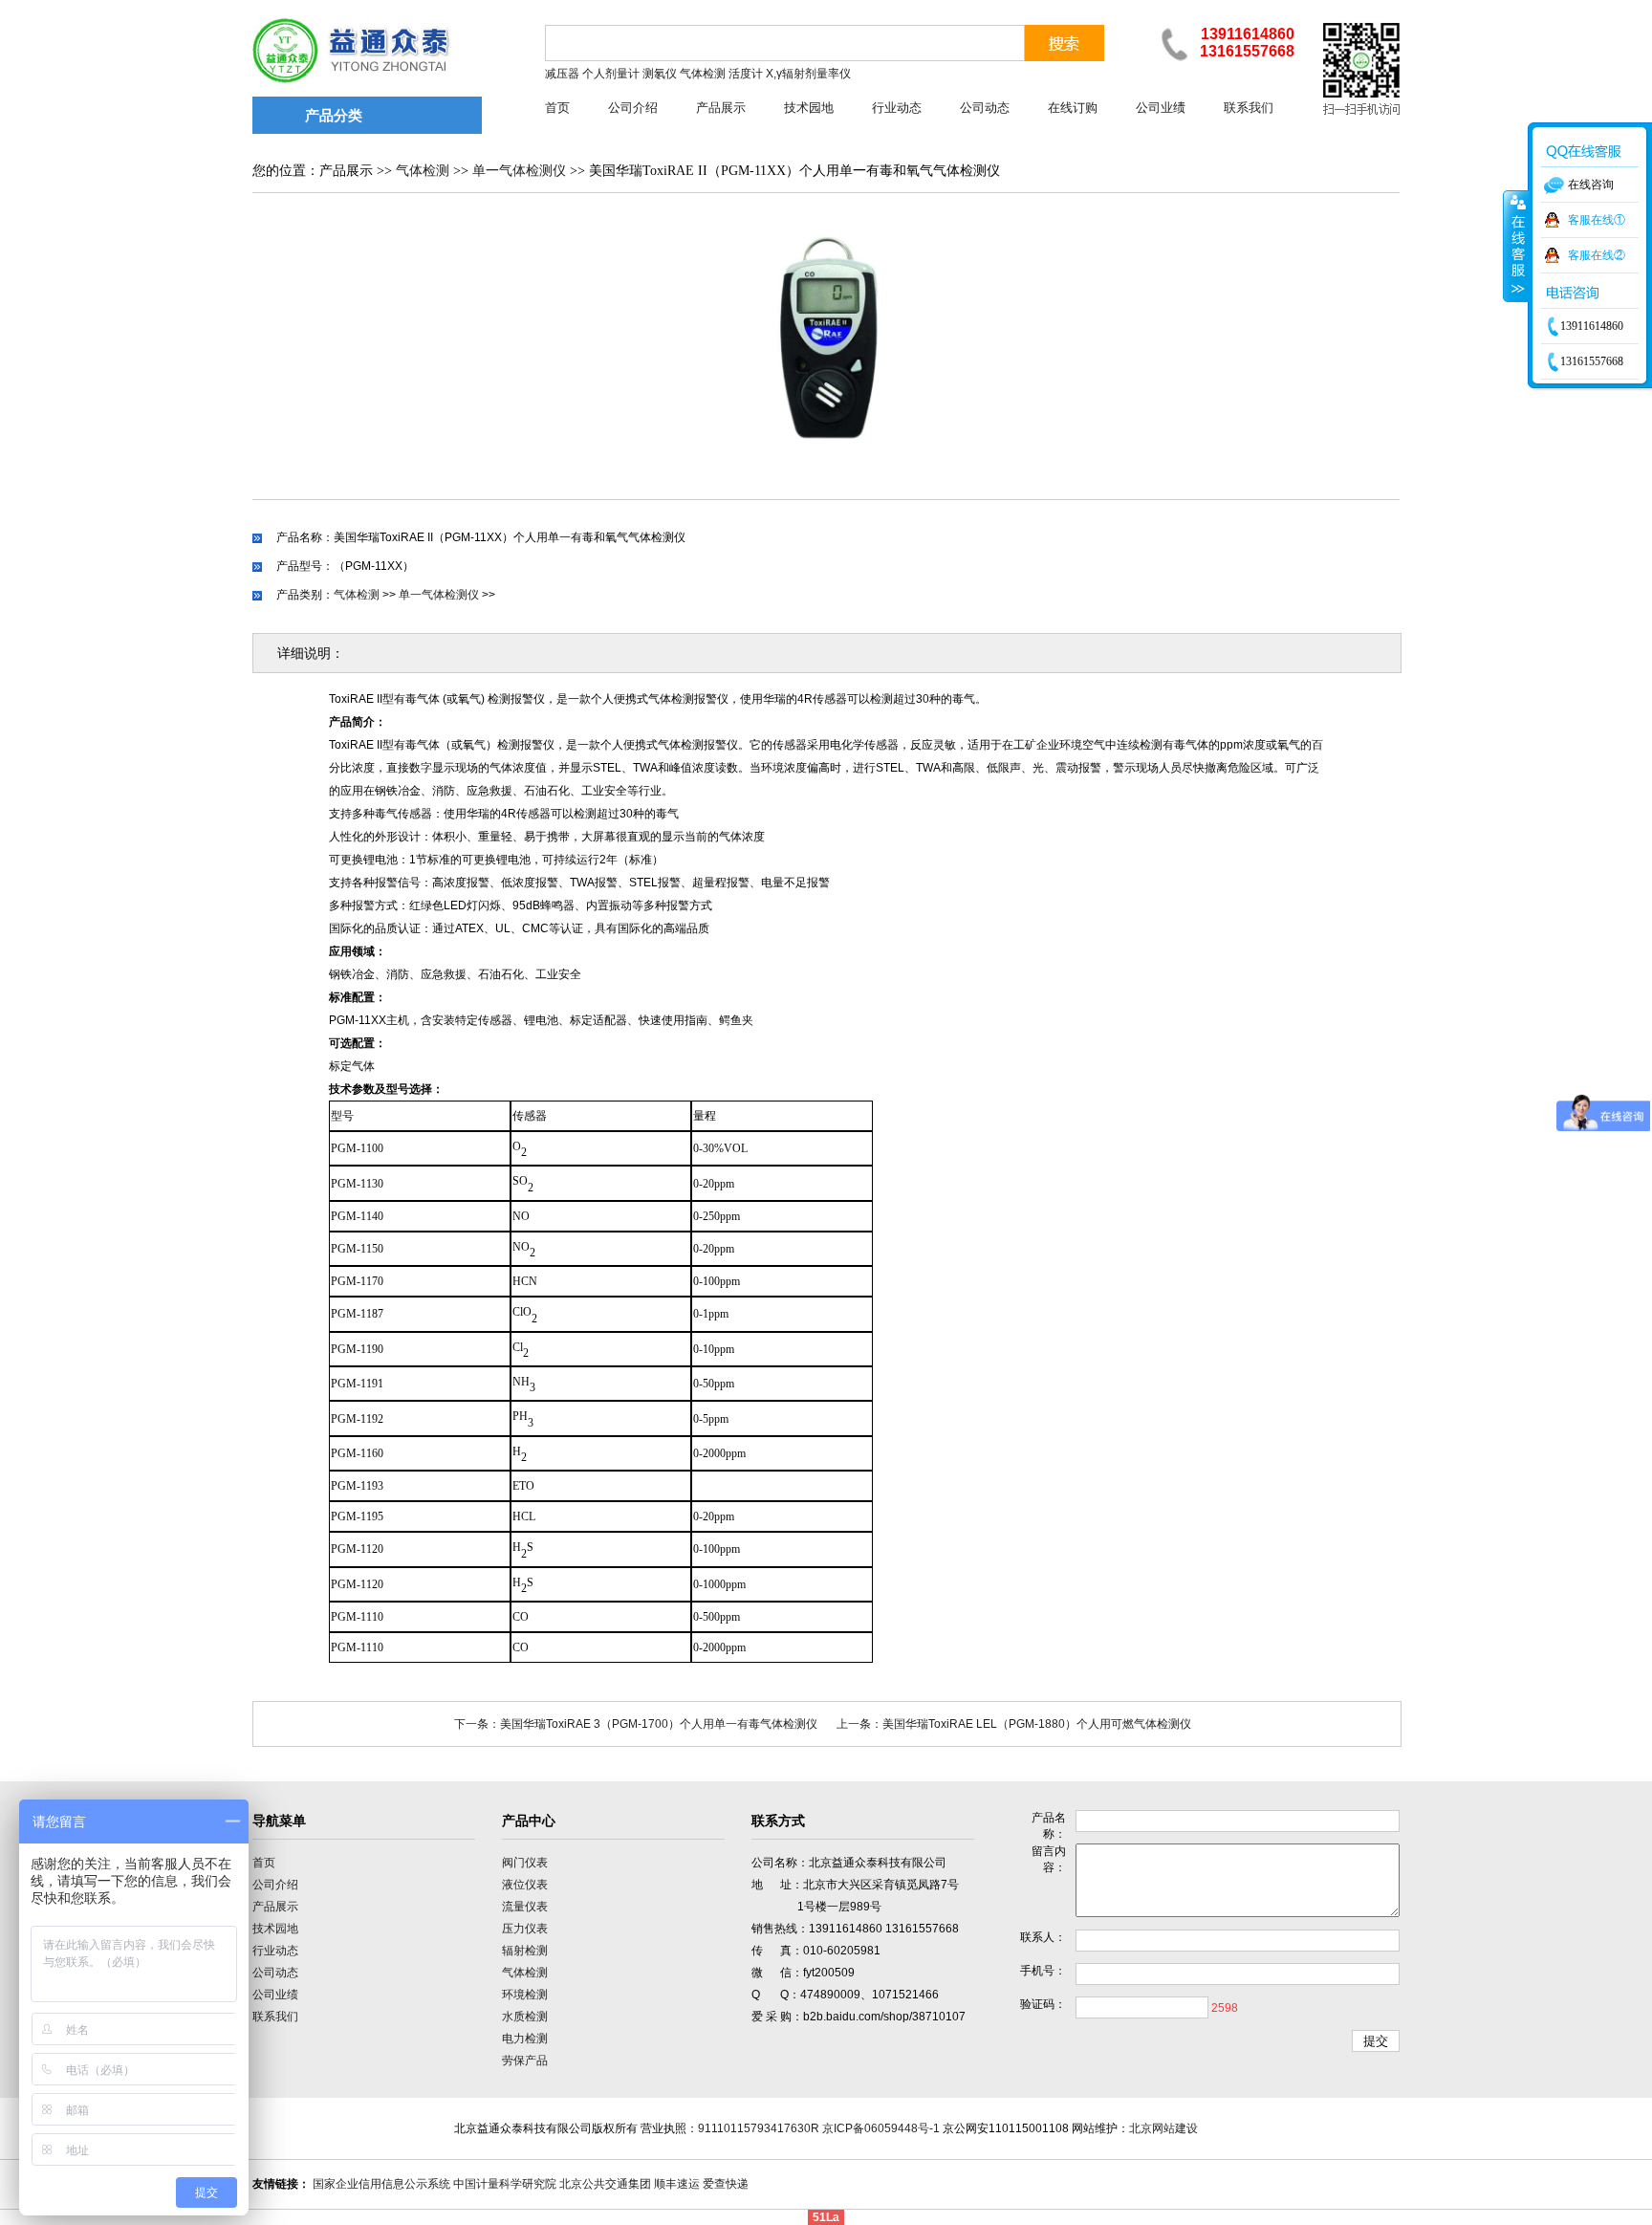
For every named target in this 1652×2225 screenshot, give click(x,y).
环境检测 (525, 1995)
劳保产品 (525, 2061)
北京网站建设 (1163, 2128)
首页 (557, 108)
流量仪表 (525, 1907)
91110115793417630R (759, 2128)
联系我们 (1249, 108)
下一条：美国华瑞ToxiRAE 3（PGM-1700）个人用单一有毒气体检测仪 (636, 1724)
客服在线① (1597, 220)
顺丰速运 (677, 2184)
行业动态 (897, 108)
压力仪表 (525, 1929)
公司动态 (985, 108)
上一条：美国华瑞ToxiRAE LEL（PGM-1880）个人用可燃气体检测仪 (1014, 1724)
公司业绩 (1161, 108)
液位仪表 (525, 1885)
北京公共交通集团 (605, 2184)
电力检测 (525, 2039)
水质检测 (525, 2017)
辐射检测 (525, 1951)
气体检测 (423, 171)
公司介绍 (633, 108)
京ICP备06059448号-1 (881, 2128)
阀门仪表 (525, 1863)
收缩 (1516, 246)
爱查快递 (726, 2184)
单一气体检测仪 (519, 171)
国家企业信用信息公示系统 (381, 2184)
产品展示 (721, 108)
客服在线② (1597, 255)
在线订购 (1073, 108)
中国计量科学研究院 (505, 2184)
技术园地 (809, 108)
